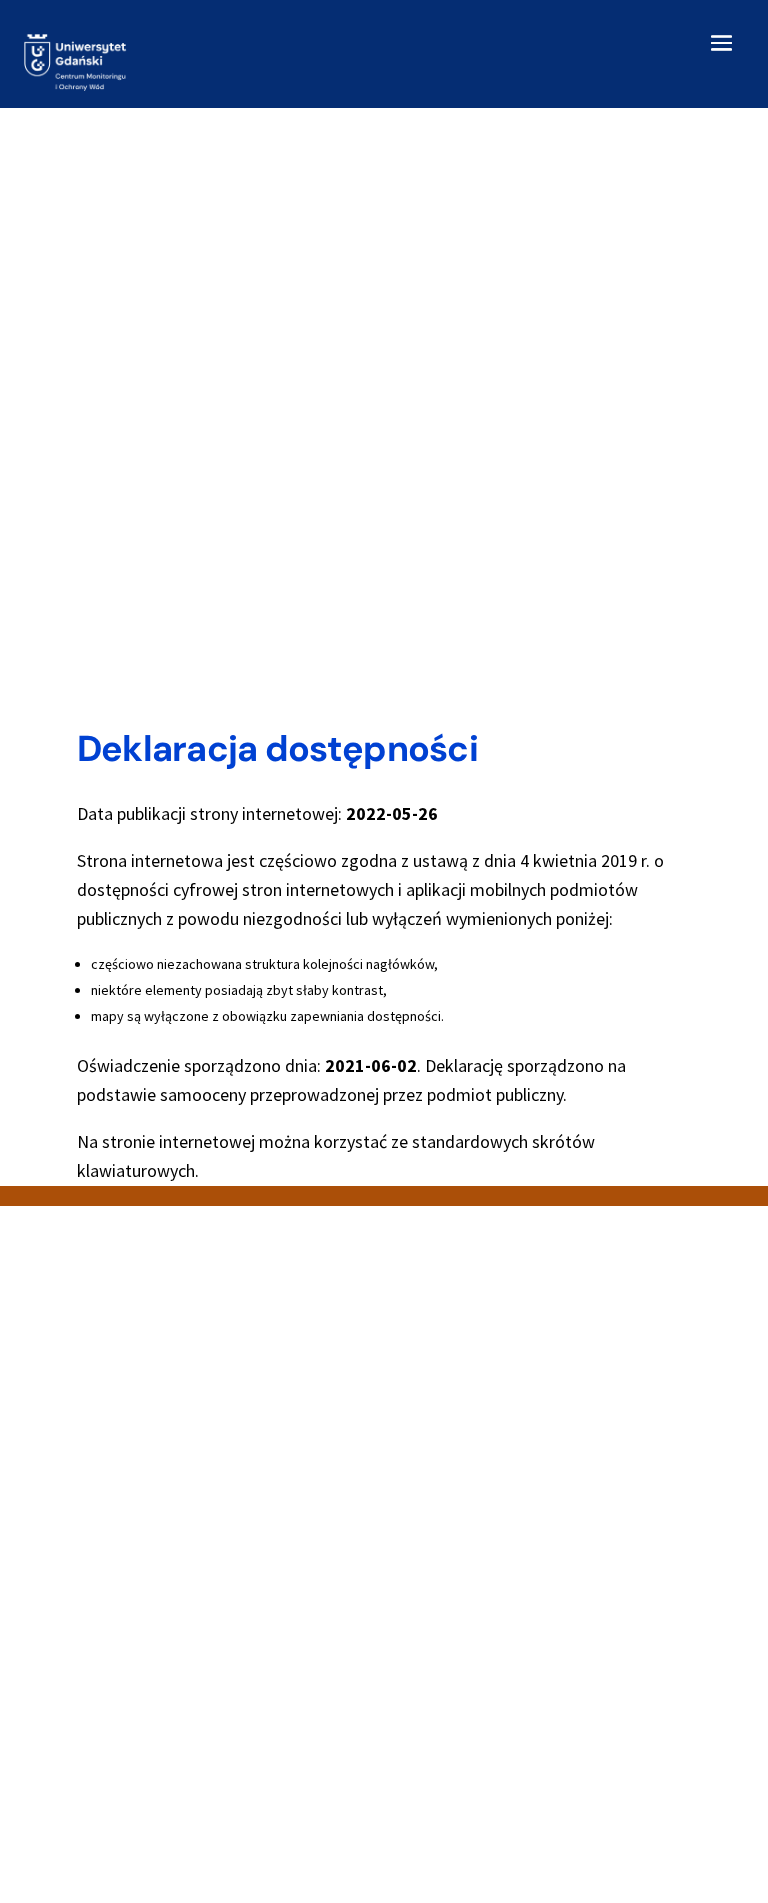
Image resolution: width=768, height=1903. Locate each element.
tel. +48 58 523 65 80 (175, 1434)
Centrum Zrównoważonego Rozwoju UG (528, 1739)
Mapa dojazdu (153, 1716)
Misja (125, 1739)
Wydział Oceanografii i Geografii (501, 1693)
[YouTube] (173, 1498)
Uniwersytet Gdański (466, 1671)
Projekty (136, 1785)
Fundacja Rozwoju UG (469, 1716)
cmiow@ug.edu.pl (164, 1457)
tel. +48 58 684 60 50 (466, 1459)
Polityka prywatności (175, 1762)
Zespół (131, 1807)
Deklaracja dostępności (183, 1693)
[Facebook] (125, 1498)
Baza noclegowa (162, 1671)
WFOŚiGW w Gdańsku (467, 1762)
